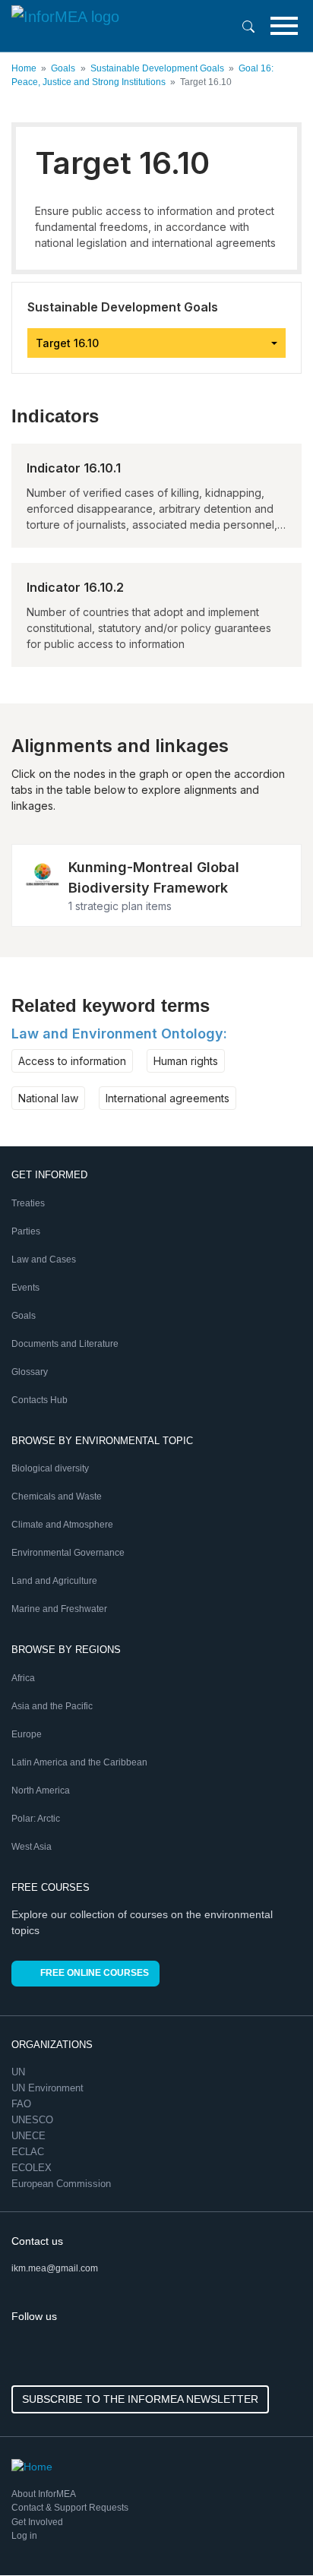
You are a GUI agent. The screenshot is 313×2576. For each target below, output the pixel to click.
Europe (27, 1734)
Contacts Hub (40, 1400)
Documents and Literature (65, 1344)
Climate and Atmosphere (62, 1525)
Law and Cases (44, 1260)
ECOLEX (33, 2168)
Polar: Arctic (36, 1819)
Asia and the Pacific (52, 1706)
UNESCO (34, 2120)
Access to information (72, 1061)
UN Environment (49, 2088)
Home (24, 68)
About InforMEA (44, 2494)
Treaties (28, 1203)
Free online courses (95, 1973)
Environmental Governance (68, 1553)
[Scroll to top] (269, 2532)
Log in (24, 2536)
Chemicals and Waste (57, 1497)
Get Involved (37, 2522)
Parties (26, 1231)
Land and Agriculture (54, 1581)
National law (48, 1098)
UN (20, 2072)
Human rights (186, 1061)
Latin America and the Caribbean (79, 1762)
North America (41, 1791)
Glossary (30, 1372)
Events (25, 1288)
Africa (23, 1678)
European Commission (63, 2184)
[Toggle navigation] (284, 26)
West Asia (32, 1847)
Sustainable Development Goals (157, 68)
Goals (63, 68)
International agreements (168, 1098)
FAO (23, 2104)
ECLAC (29, 2152)
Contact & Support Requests (70, 2508)
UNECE (30, 2136)
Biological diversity (50, 1468)
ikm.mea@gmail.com (55, 2268)
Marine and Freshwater (59, 1609)
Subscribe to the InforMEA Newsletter (140, 2399)
